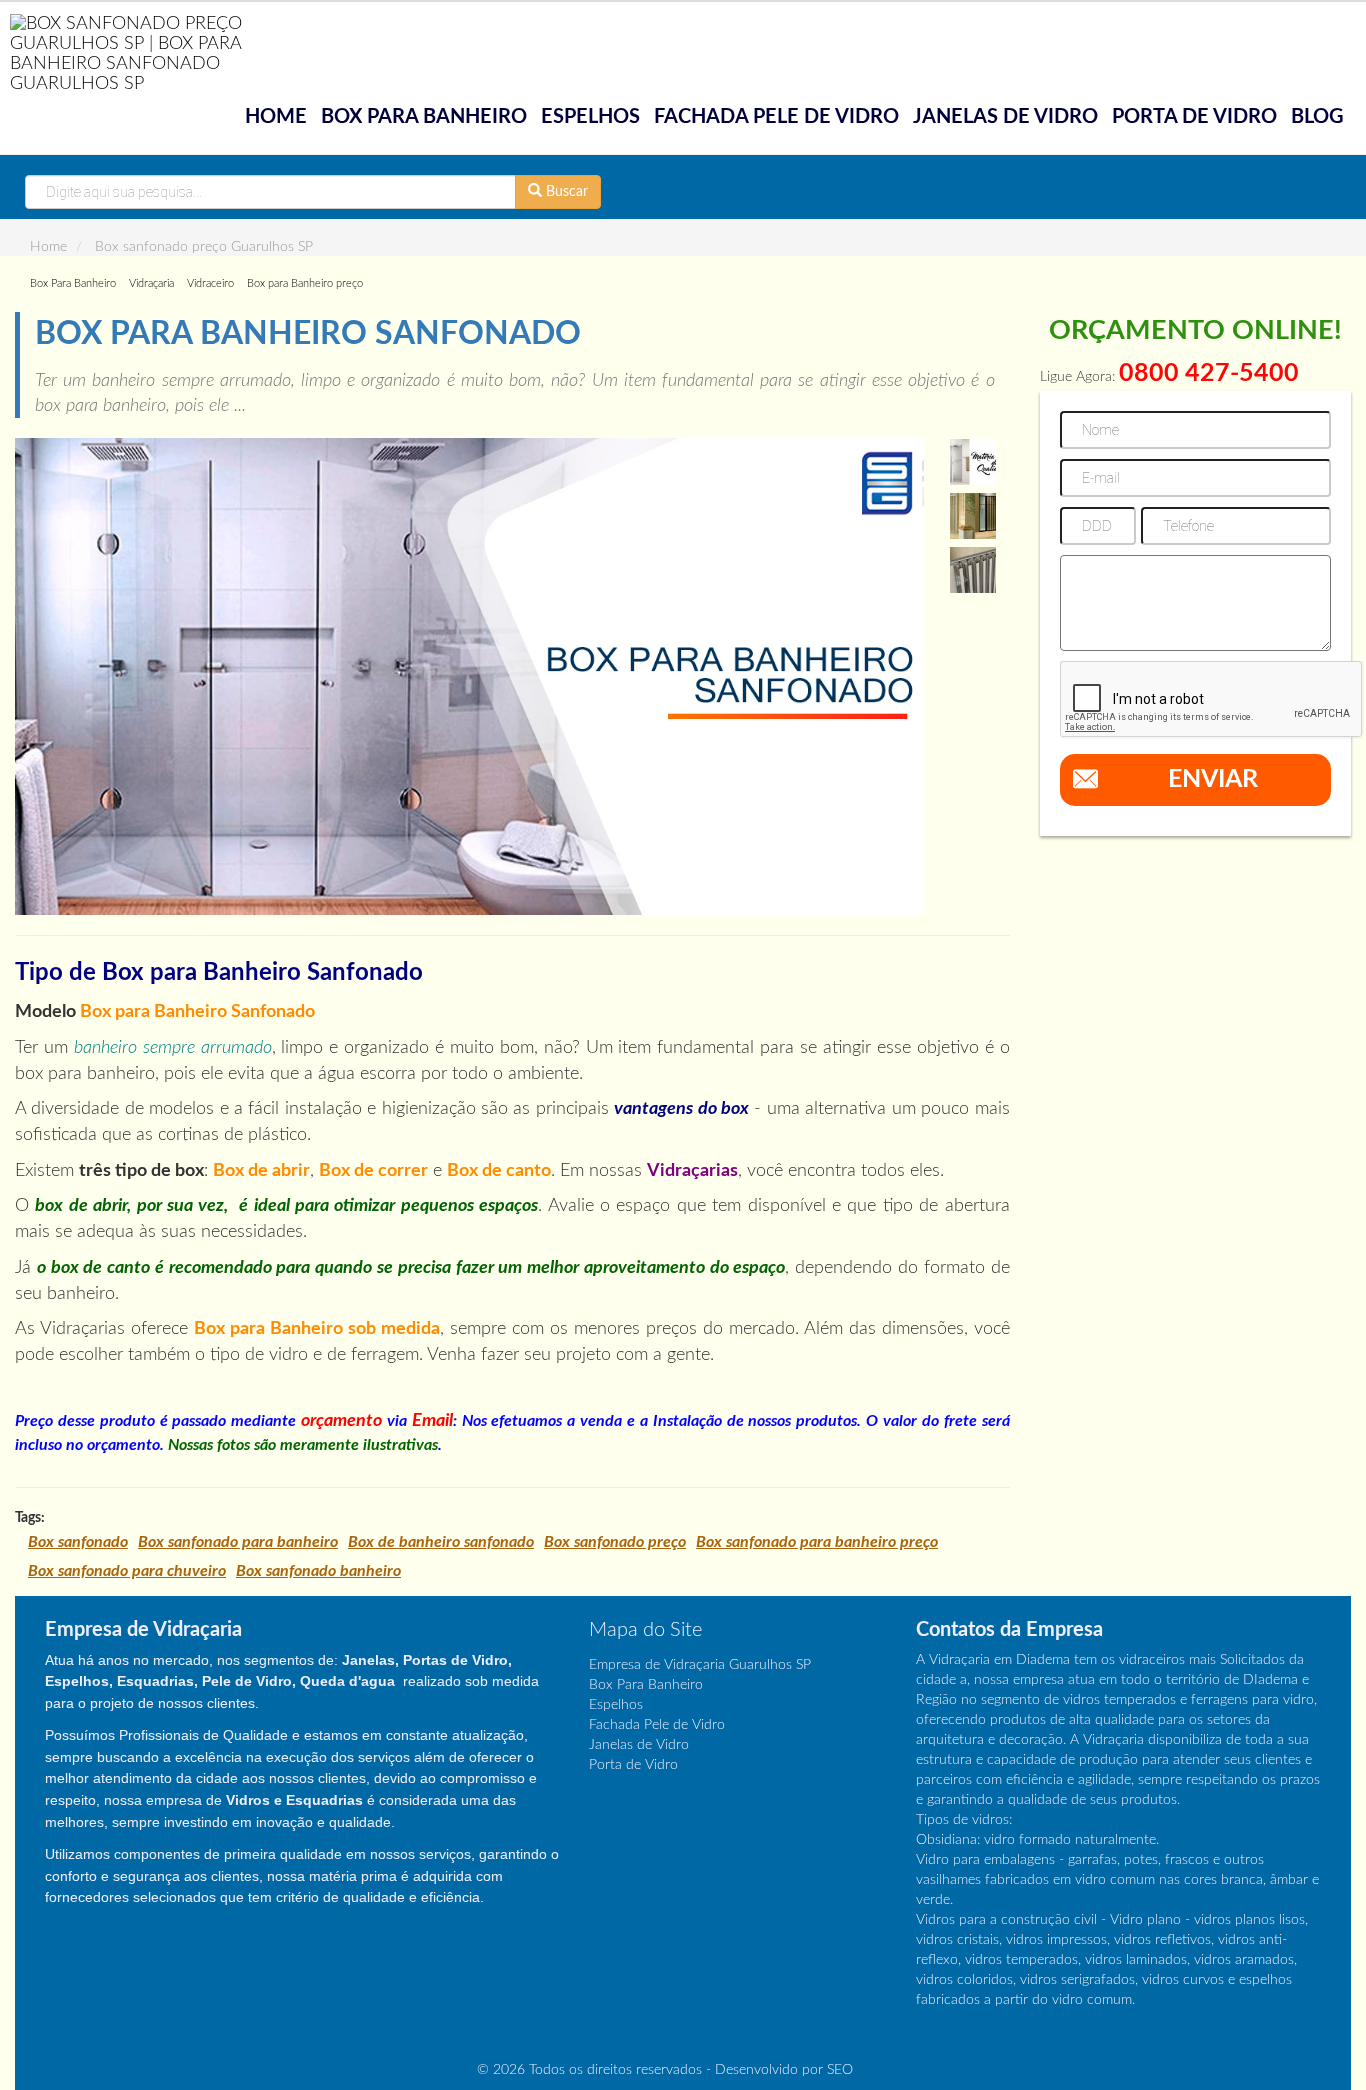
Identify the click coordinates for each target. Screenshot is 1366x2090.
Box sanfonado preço (615, 1542)
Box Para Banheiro (424, 117)
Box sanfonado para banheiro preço (817, 1542)
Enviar (1213, 779)
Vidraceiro (210, 283)
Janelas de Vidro (1005, 117)
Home (276, 117)
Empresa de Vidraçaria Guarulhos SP (700, 1665)
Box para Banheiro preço (305, 283)
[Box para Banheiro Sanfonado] (469, 676)
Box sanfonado (78, 1542)
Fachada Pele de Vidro (776, 117)
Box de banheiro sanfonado (441, 1542)
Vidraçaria (151, 283)
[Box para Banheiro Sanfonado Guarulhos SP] (973, 462)
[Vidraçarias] (170, 53)
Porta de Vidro (1194, 117)
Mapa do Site (645, 1630)
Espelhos (590, 117)
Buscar (565, 192)
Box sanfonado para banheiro (238, 1542)
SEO (840, 2070)
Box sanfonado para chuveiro (127, 1571)
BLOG (1317, 117)
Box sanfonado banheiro (318, 1571)
